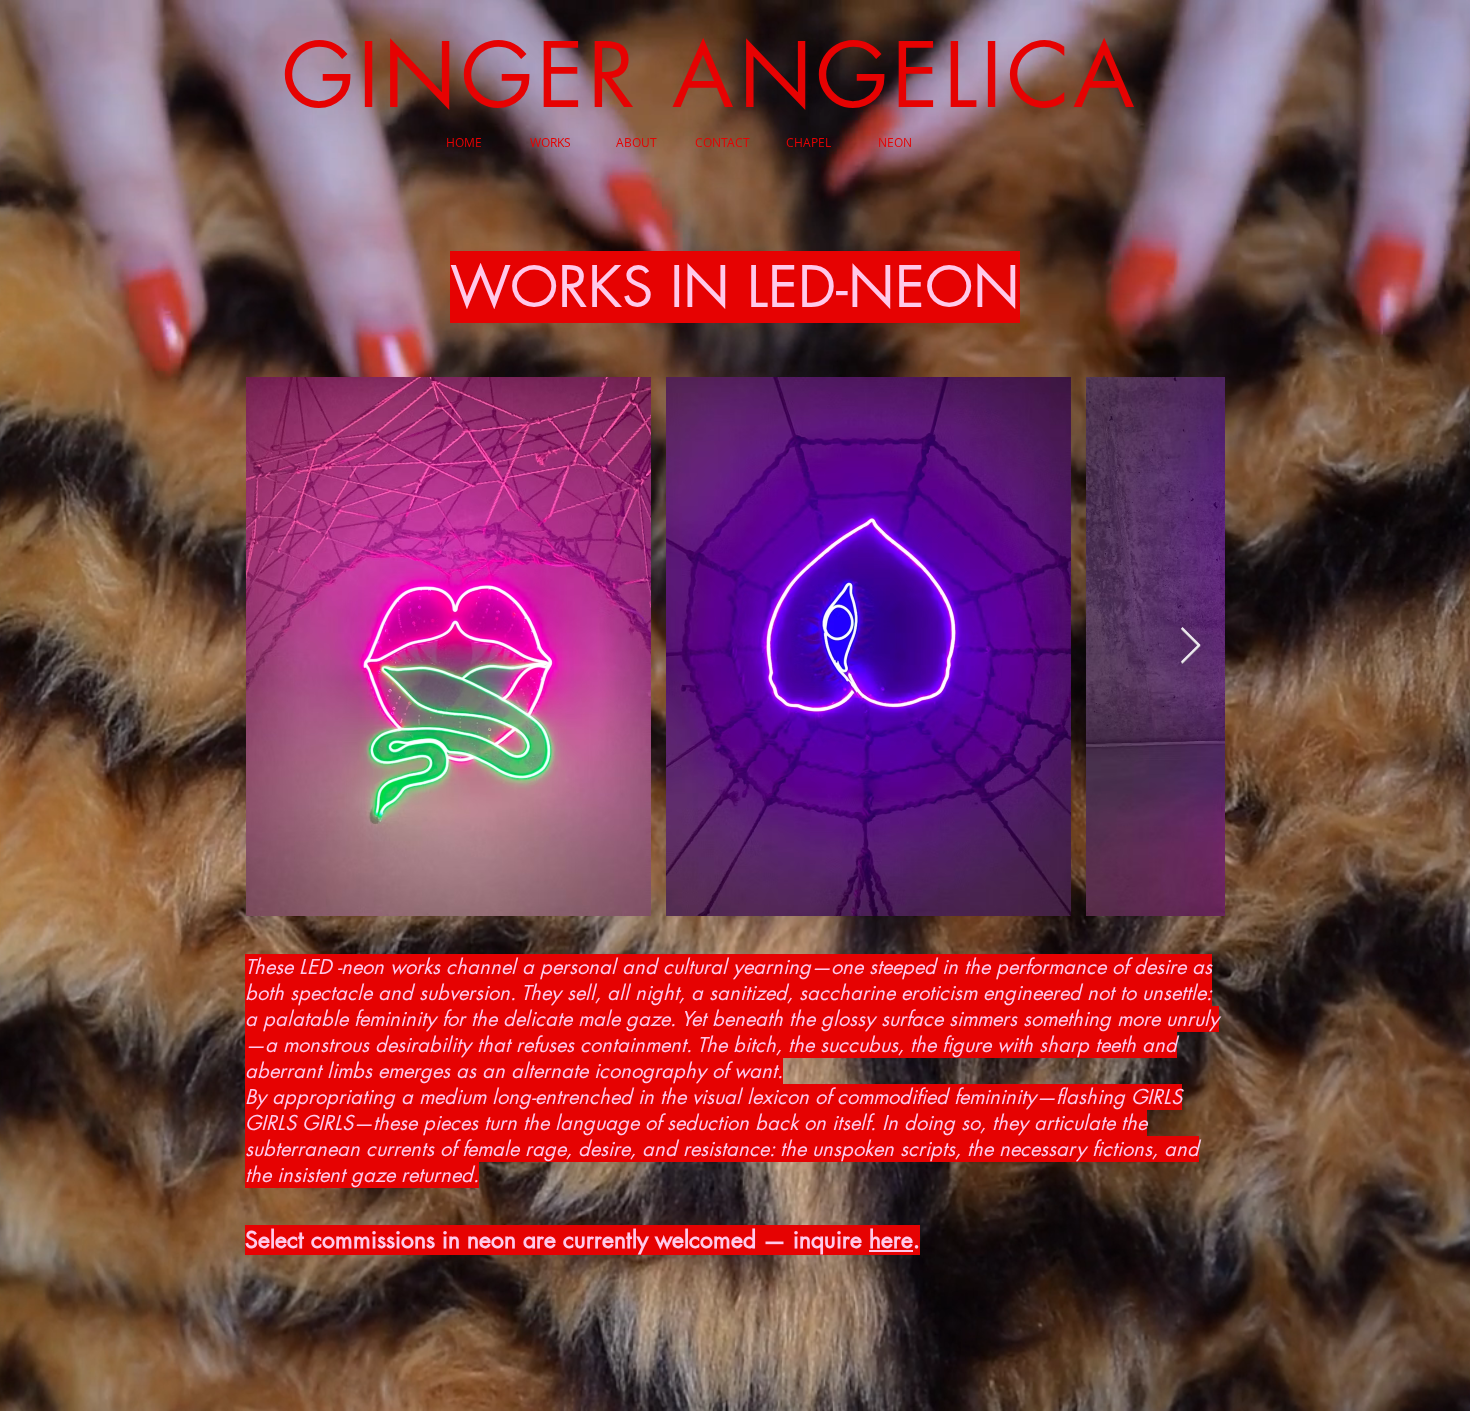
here (891, 1240)
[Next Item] (1190, 646)
